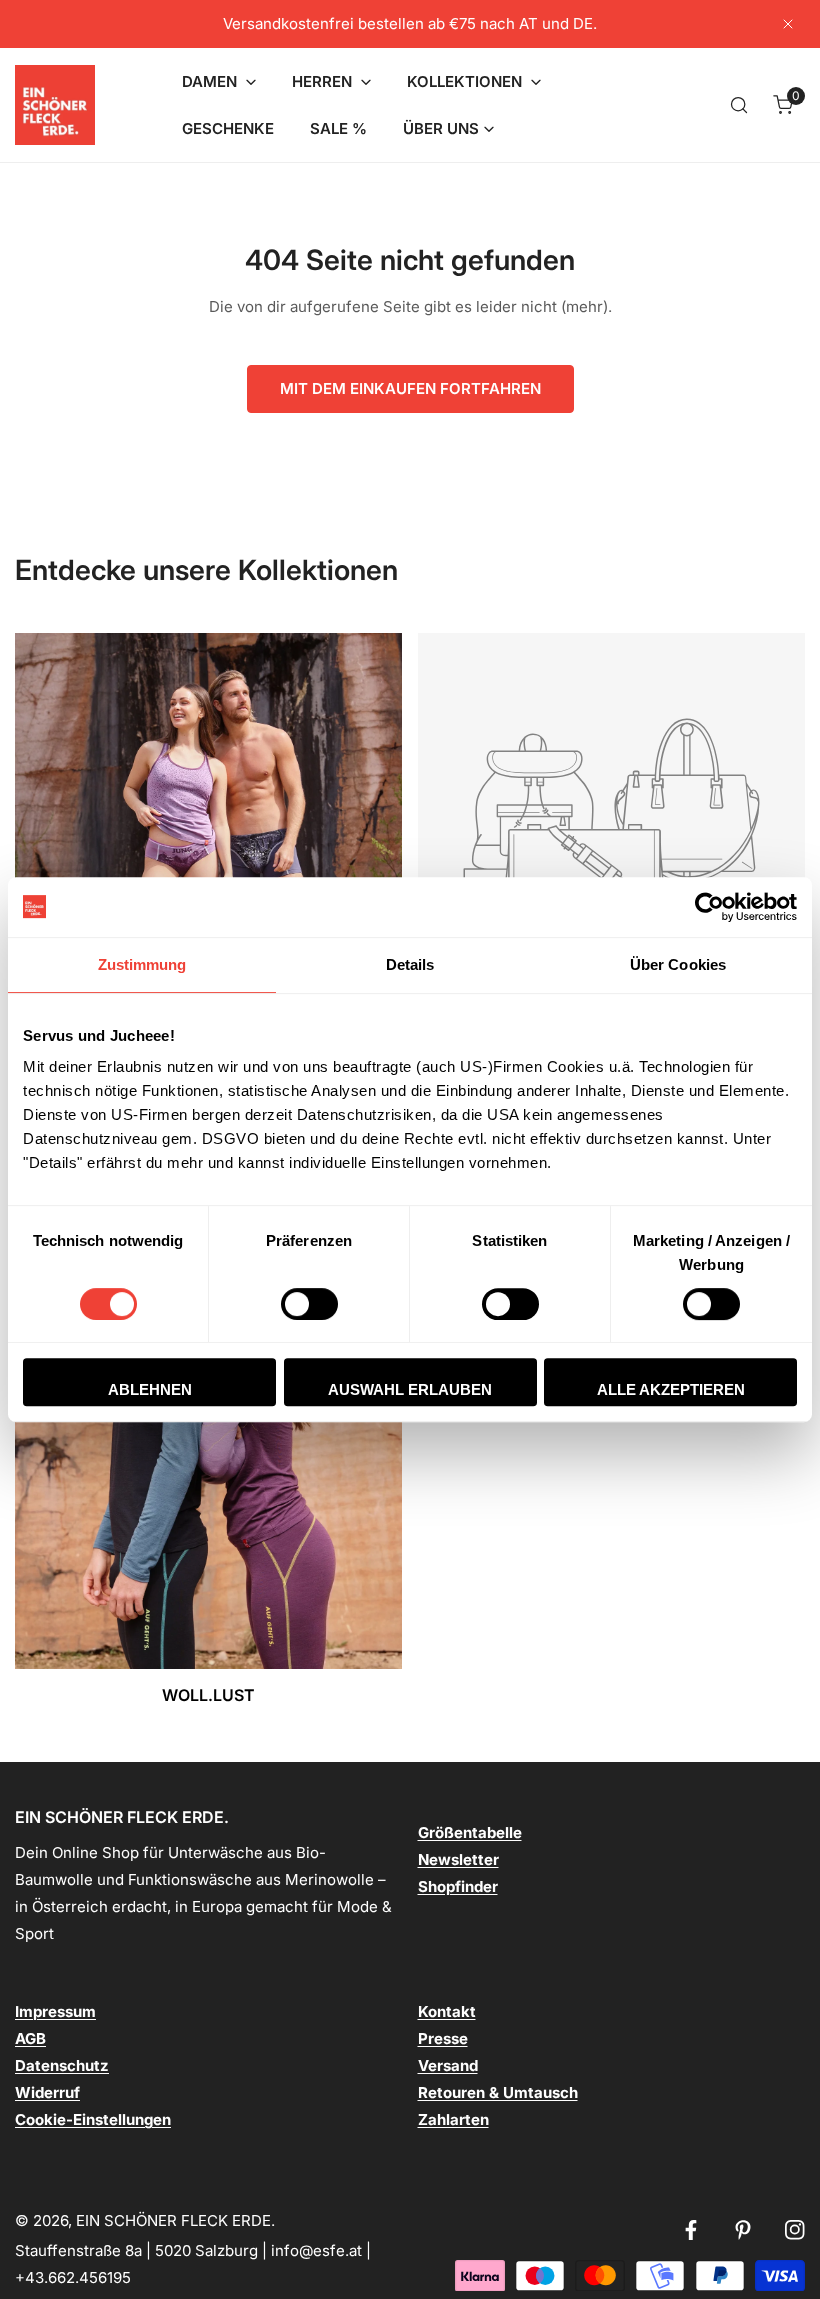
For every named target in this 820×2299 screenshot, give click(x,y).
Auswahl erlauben (410, 1389)
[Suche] (739, 105)
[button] (219, 81)
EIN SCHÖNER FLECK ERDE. (175, 2220)
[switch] (309, 1304)
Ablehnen (150, 1389)
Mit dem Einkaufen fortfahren (410, 388)
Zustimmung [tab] (142, 964)
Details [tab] (410, 964)
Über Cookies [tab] (678, 964)
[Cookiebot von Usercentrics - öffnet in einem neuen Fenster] (709, 907)
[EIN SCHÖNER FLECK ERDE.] (55, 105)
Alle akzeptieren (671, 1389)
